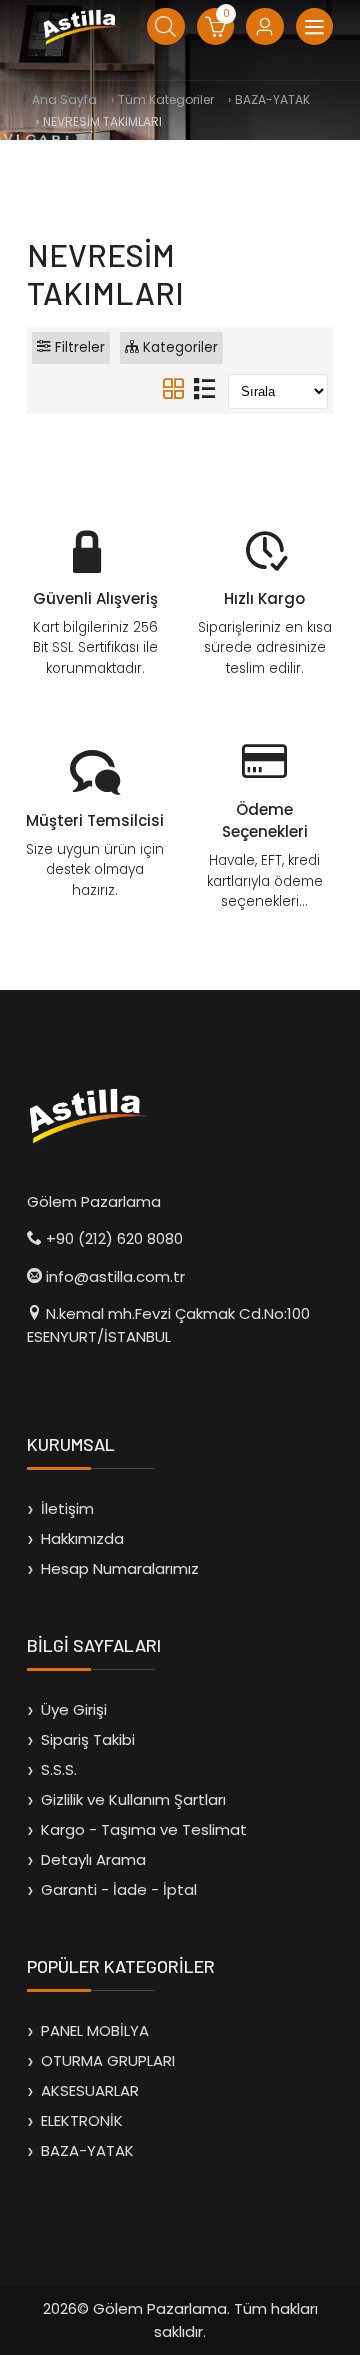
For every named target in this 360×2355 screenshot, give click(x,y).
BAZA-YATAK (87, 2150)
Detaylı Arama (93, 1859)
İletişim (67, 1508)
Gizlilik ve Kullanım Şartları (133, 1799)
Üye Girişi (74, 1709)
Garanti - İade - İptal (119, 1889)
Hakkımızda (82, 1538)
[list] (173, 390)
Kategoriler (178, 347)
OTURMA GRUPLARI (108, 2060)
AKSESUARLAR (90, 2090)
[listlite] (204, 390)
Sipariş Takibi (88, 1739)
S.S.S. (59, 1769)
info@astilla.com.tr (115, 1276)
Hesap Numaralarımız (120, 1568)
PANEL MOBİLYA (95, 2030)
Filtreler (78, 347)
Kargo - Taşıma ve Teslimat (144, 1829)
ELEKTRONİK (82, 2120)
